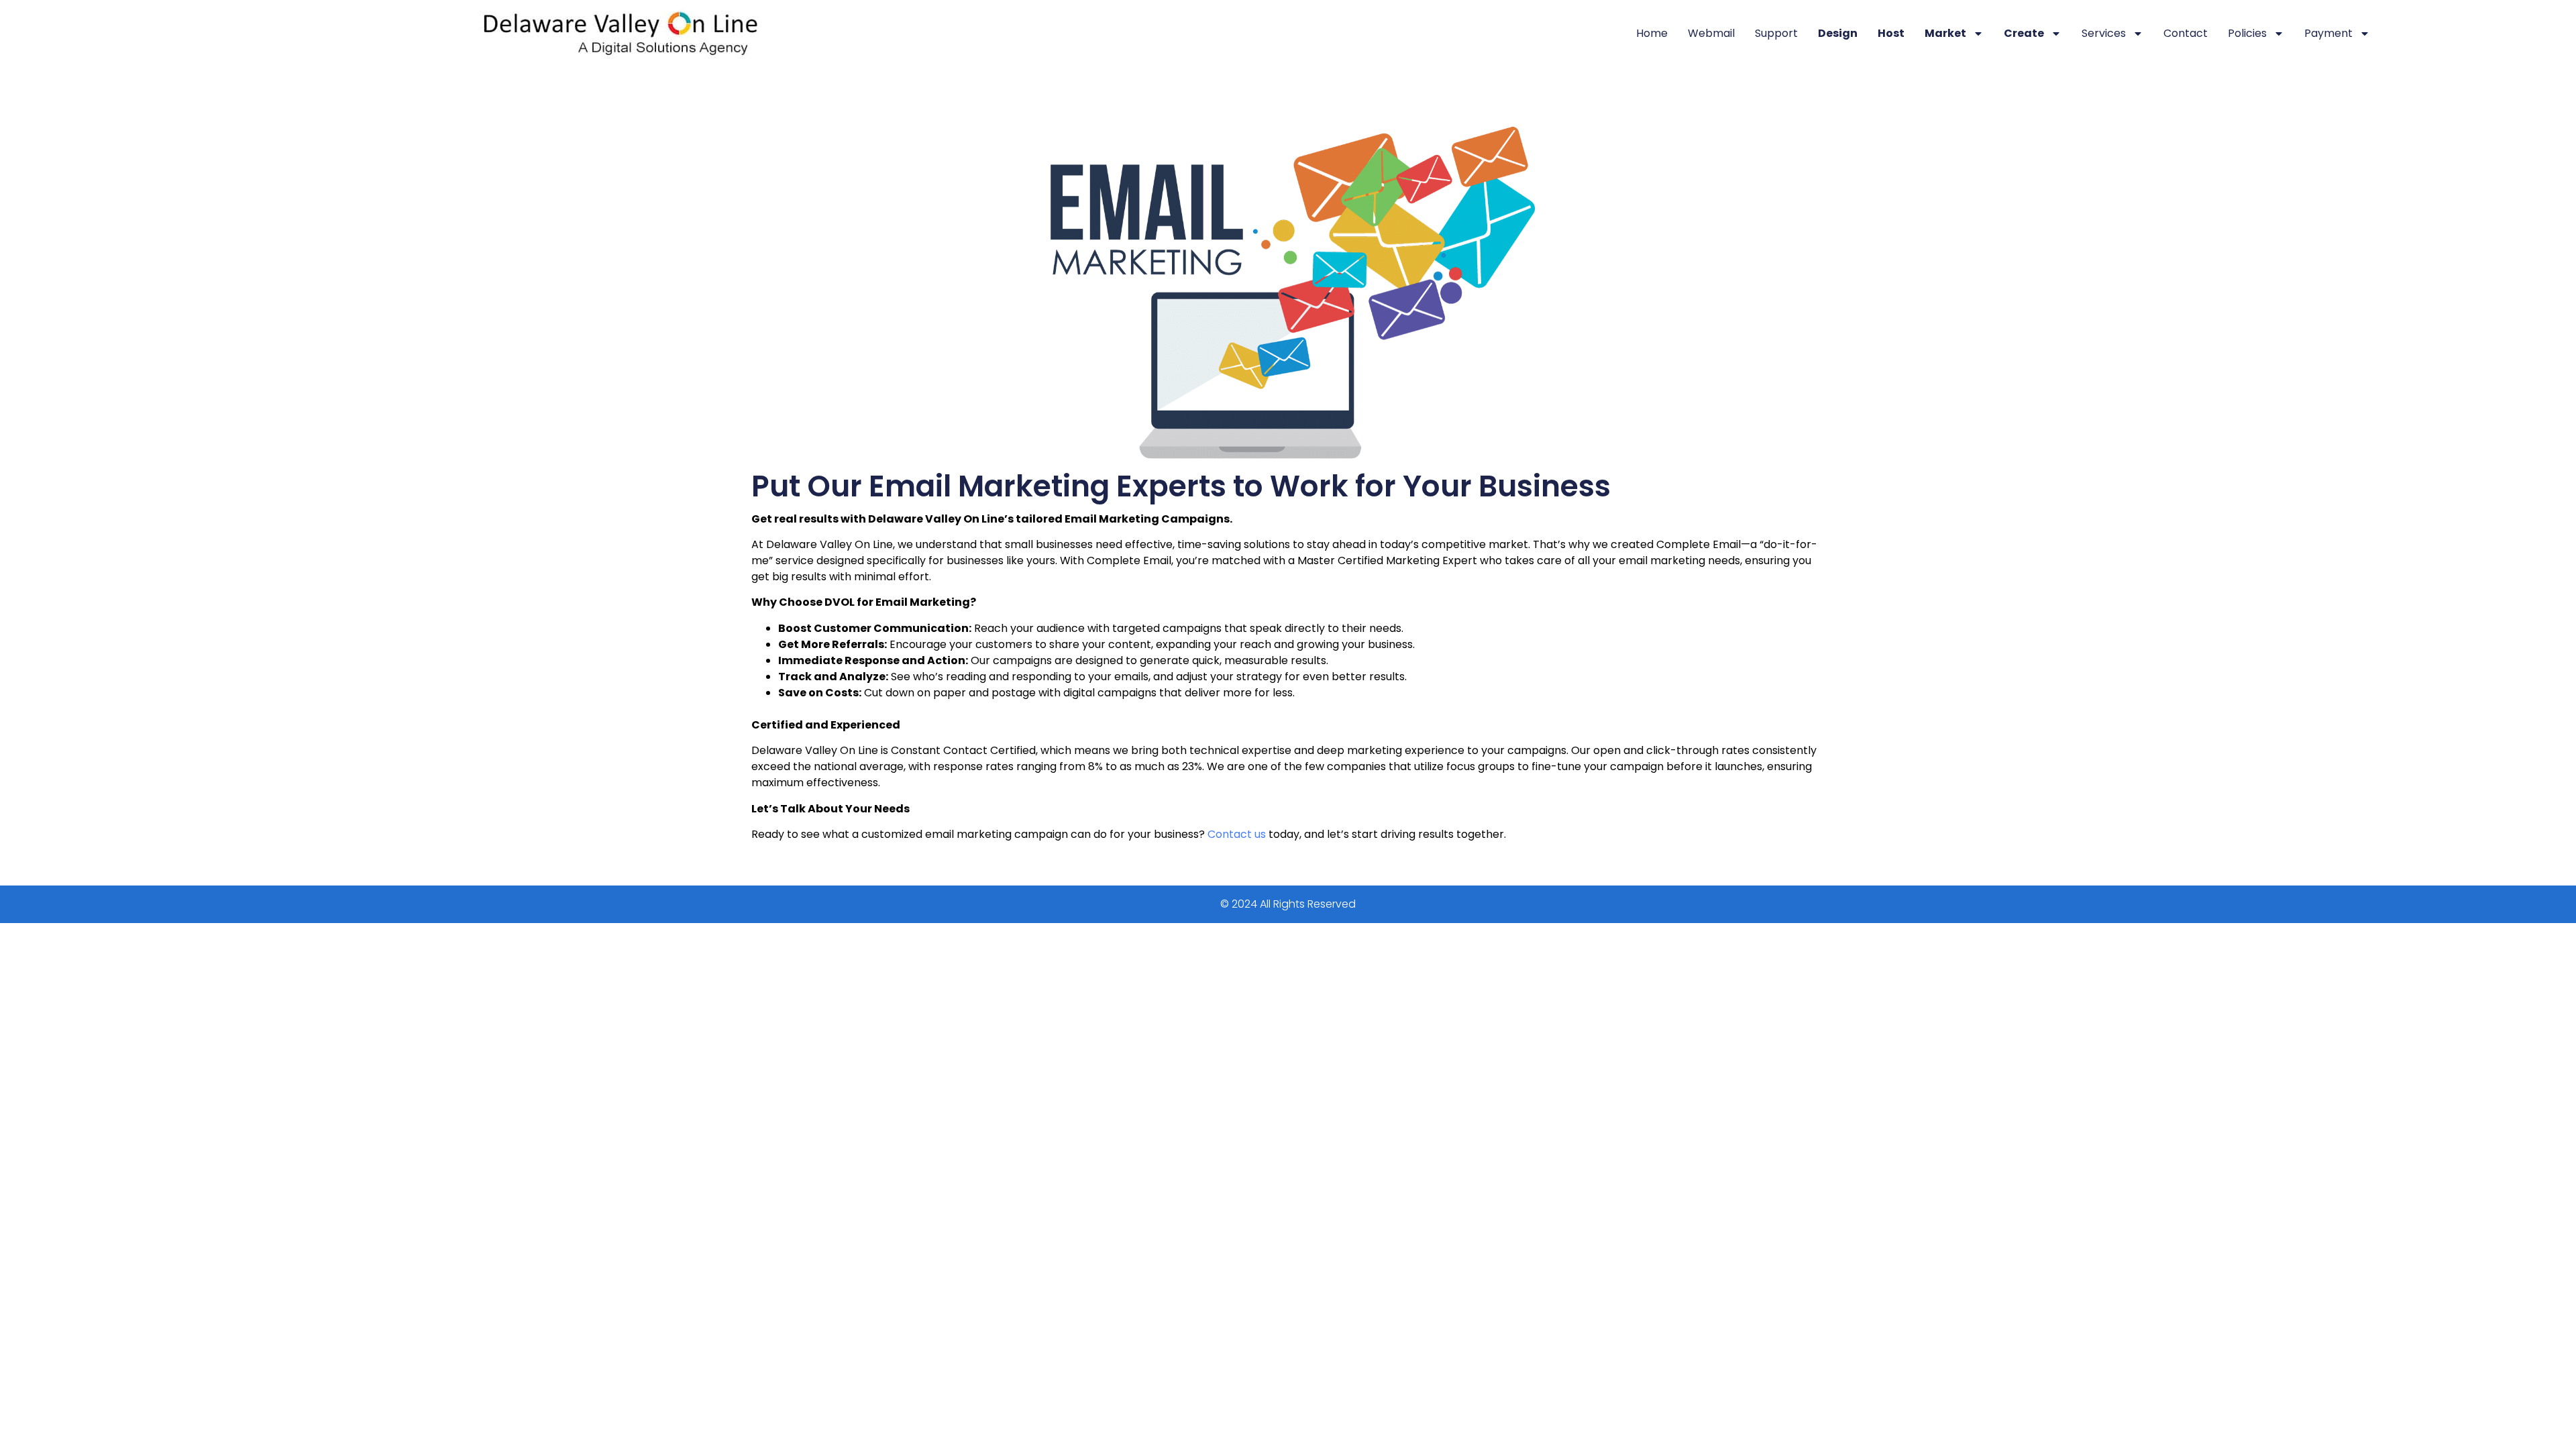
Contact (2186, 33)
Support (1776, 33)
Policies (2247, 33)
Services (2104, 33)
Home (1652, 33)
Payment (2328, 33)
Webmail (1711, 33)
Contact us (1237, 834)
